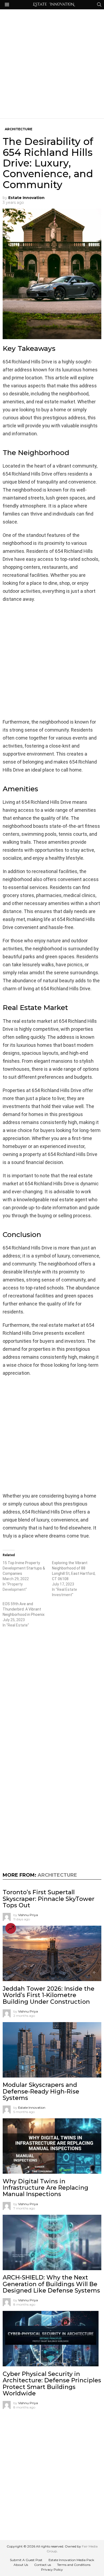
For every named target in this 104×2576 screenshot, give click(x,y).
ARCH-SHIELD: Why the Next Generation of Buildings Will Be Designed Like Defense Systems (51, 2284)
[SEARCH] (99, 5)
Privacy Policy (52, 2569)
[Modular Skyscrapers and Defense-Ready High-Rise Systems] (52, 2050)
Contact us (43, 2565)
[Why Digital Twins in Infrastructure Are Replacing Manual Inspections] (52, 2146)
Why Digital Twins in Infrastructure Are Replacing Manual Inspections (45, 2188)
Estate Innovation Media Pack (71, 2560)
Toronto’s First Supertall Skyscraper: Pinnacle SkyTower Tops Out (49, 1899)
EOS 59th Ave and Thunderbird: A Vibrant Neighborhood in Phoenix (24, 1609)
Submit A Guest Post (26, 2560)
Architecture (57, 1875)
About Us (21, 2565)
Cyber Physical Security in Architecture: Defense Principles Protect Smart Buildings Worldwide (52, 2384)
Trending (11, 1928)
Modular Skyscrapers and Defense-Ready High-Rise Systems (41, 2091)
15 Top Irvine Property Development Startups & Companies (24, 1568)
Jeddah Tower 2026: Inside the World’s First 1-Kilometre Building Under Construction (49, 1995)
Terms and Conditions (74, 2565)
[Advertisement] (52, 64)
